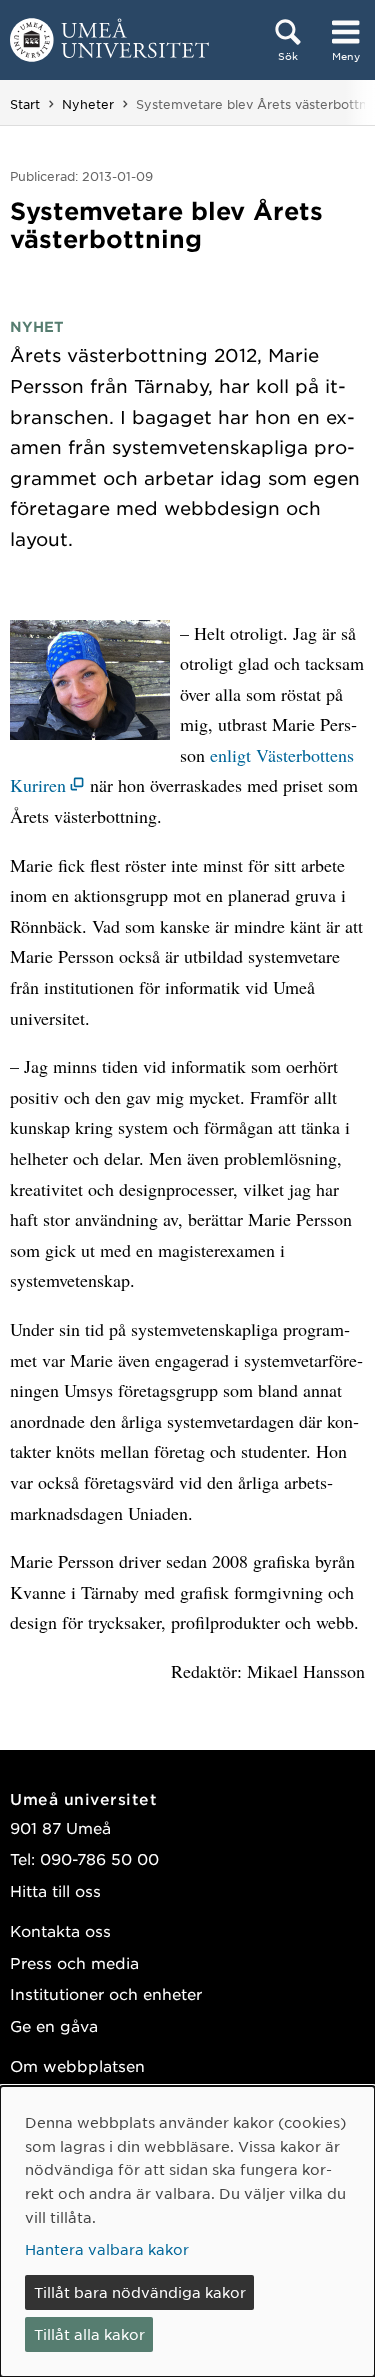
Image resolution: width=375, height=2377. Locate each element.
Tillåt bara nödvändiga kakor (140, 2292)
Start (25, 104)
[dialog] (187, 2231)
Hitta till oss (55, 1890)
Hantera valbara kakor (107, 2249)
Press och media (74, 1962)
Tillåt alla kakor (89, 2334)
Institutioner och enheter (106, 1993)
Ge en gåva (54, 2025)
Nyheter (88, 104)
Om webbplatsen (77, 2065)
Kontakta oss (60, 1930)
